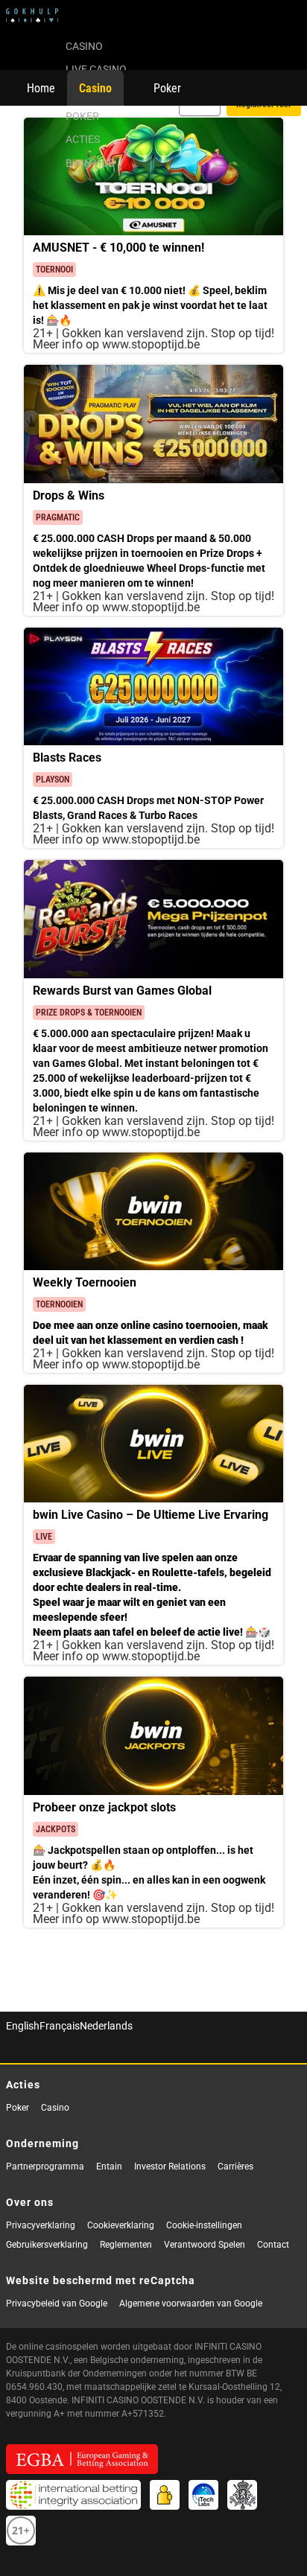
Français (60, 2025)
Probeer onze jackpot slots (104, 1807)
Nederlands (106, 2025)
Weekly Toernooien (85, 1282)
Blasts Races (67, 757)
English (23, 2025)
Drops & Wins (69, 495)
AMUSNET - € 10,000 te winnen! (118, 247)
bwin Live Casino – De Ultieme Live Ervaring (151, 1514)
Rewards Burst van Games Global (122, 990)
